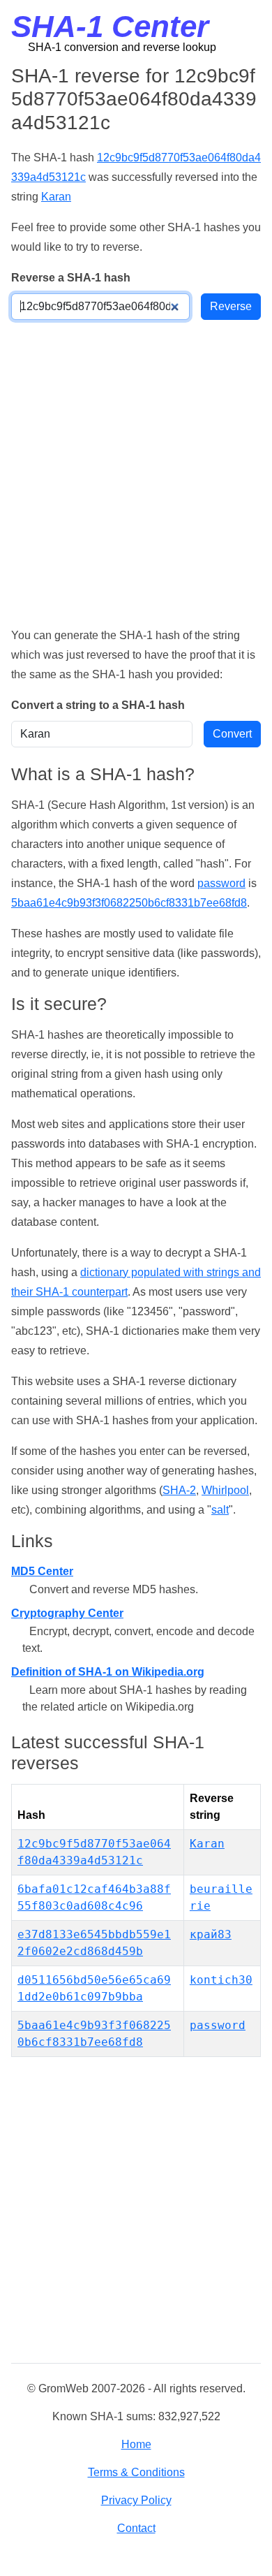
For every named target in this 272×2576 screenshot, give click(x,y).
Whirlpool (225, 1490)
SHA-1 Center (110, 26)
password (221, 883)
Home (136, 2444)
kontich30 (221, 1980)
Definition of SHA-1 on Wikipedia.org (108, 1672)
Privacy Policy (136, 2500)
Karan (56, 197)
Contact (136, 2528)
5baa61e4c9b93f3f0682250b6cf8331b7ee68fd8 (129, 903)
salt (220, 1510)
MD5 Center (42, 1571)
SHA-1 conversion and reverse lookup (122, 47)
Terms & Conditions (136, 2472)
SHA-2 (179, 1490)
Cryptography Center (67, 1613)
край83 (211, 1934)
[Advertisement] (136, 473)
